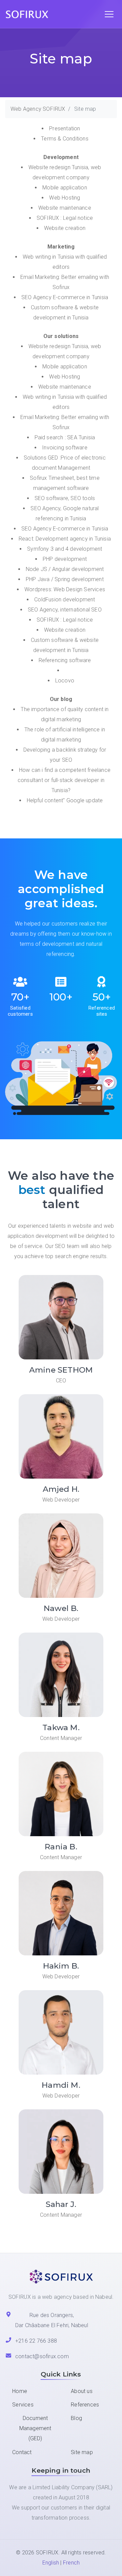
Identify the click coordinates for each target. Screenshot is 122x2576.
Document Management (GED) (35, 2428)
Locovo (65, 681)
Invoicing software (65, 448)
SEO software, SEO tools (65, 498)
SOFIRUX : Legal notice (65, 218)
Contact (22, 2452)
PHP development (65, 559)
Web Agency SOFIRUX (38, 109)
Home (20, 2391)
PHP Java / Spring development (65, 579)
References (85, 2405)
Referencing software (65, 660)
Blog (76, 2418)
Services (23, 2405)
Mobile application (65, 188)
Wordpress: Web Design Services (65, 589)
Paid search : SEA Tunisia (65, 437)
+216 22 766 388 (36, 2341)
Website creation (65, 228)
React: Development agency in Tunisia (65, 539)
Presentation (65, 128)
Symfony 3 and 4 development (65, 549)
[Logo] (30, 14)
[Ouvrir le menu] (109, 14)
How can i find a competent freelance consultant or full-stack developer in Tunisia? (64, 780)
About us (82, 2391)
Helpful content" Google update (65, 800)
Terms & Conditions (65, 139)
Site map (82, 2452)
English (51, 2563)
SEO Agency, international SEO (65, 610)
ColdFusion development (65, 600)
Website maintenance (65, 208)
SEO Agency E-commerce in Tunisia (65, 297)
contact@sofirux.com (42, 2356)
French (71, 2563)
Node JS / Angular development (65, 569)
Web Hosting (65, 198)
